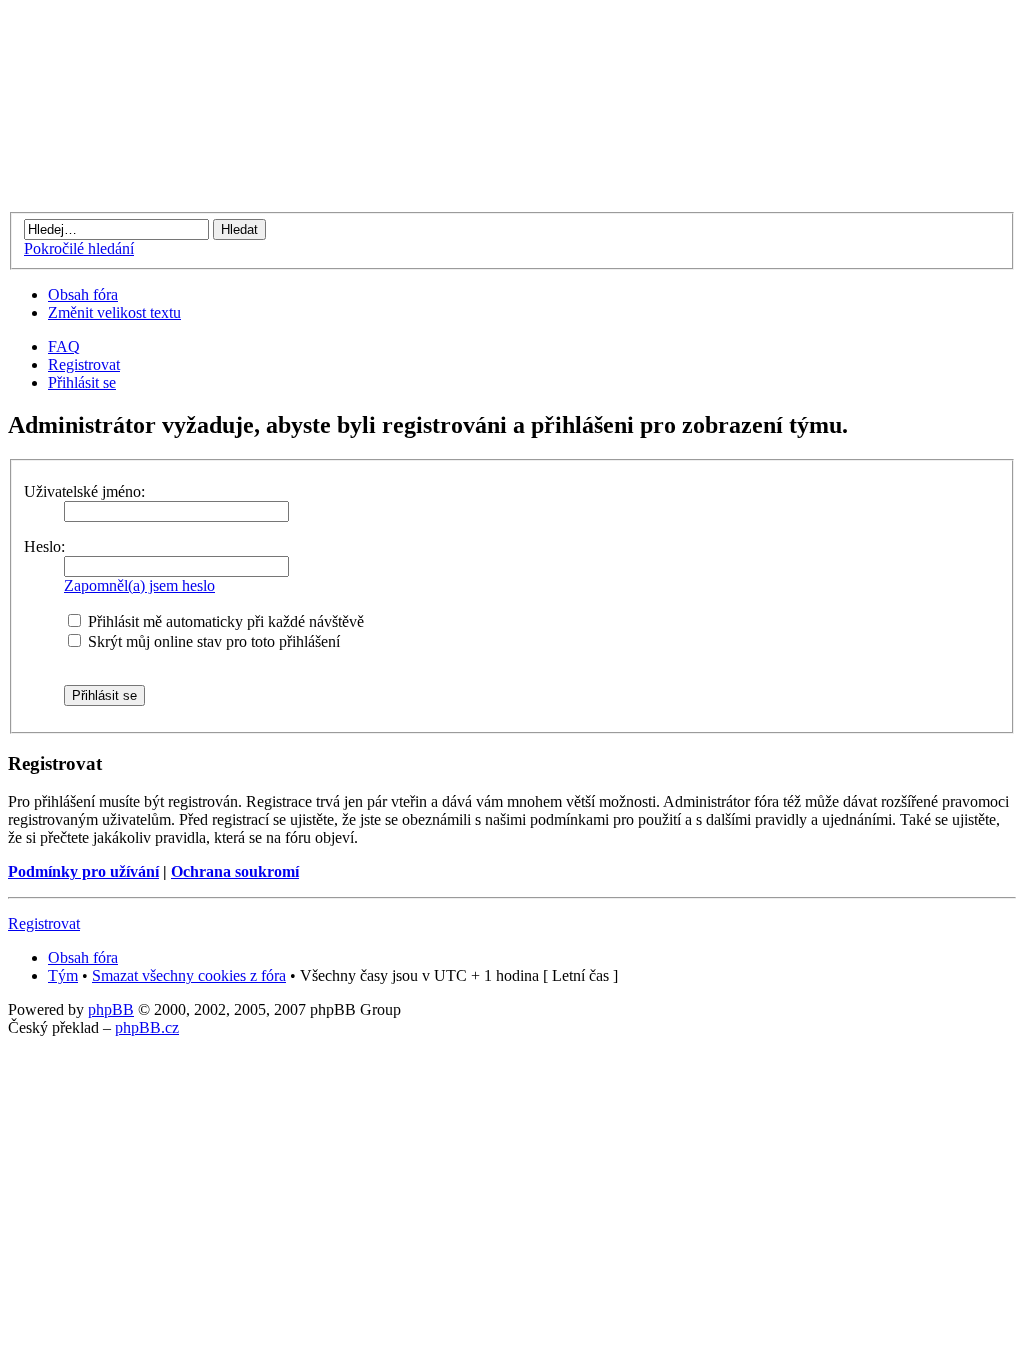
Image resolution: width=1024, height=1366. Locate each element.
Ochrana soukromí (235, 871)
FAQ (64, 346)
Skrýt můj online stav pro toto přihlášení (212, 641)
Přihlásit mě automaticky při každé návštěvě (224, 621)
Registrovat (84, 364)
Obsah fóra (83, 294)
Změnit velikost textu (114, 312)
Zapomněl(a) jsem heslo (139, 585)
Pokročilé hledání (79, 248)
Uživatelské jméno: (84, 491)
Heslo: (44, 546)
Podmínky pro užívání (83, 871)
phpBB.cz (147, 1027)
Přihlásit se (82, 382)
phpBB (111, 1009)
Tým (63, 975)
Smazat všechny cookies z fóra (189, 975)
